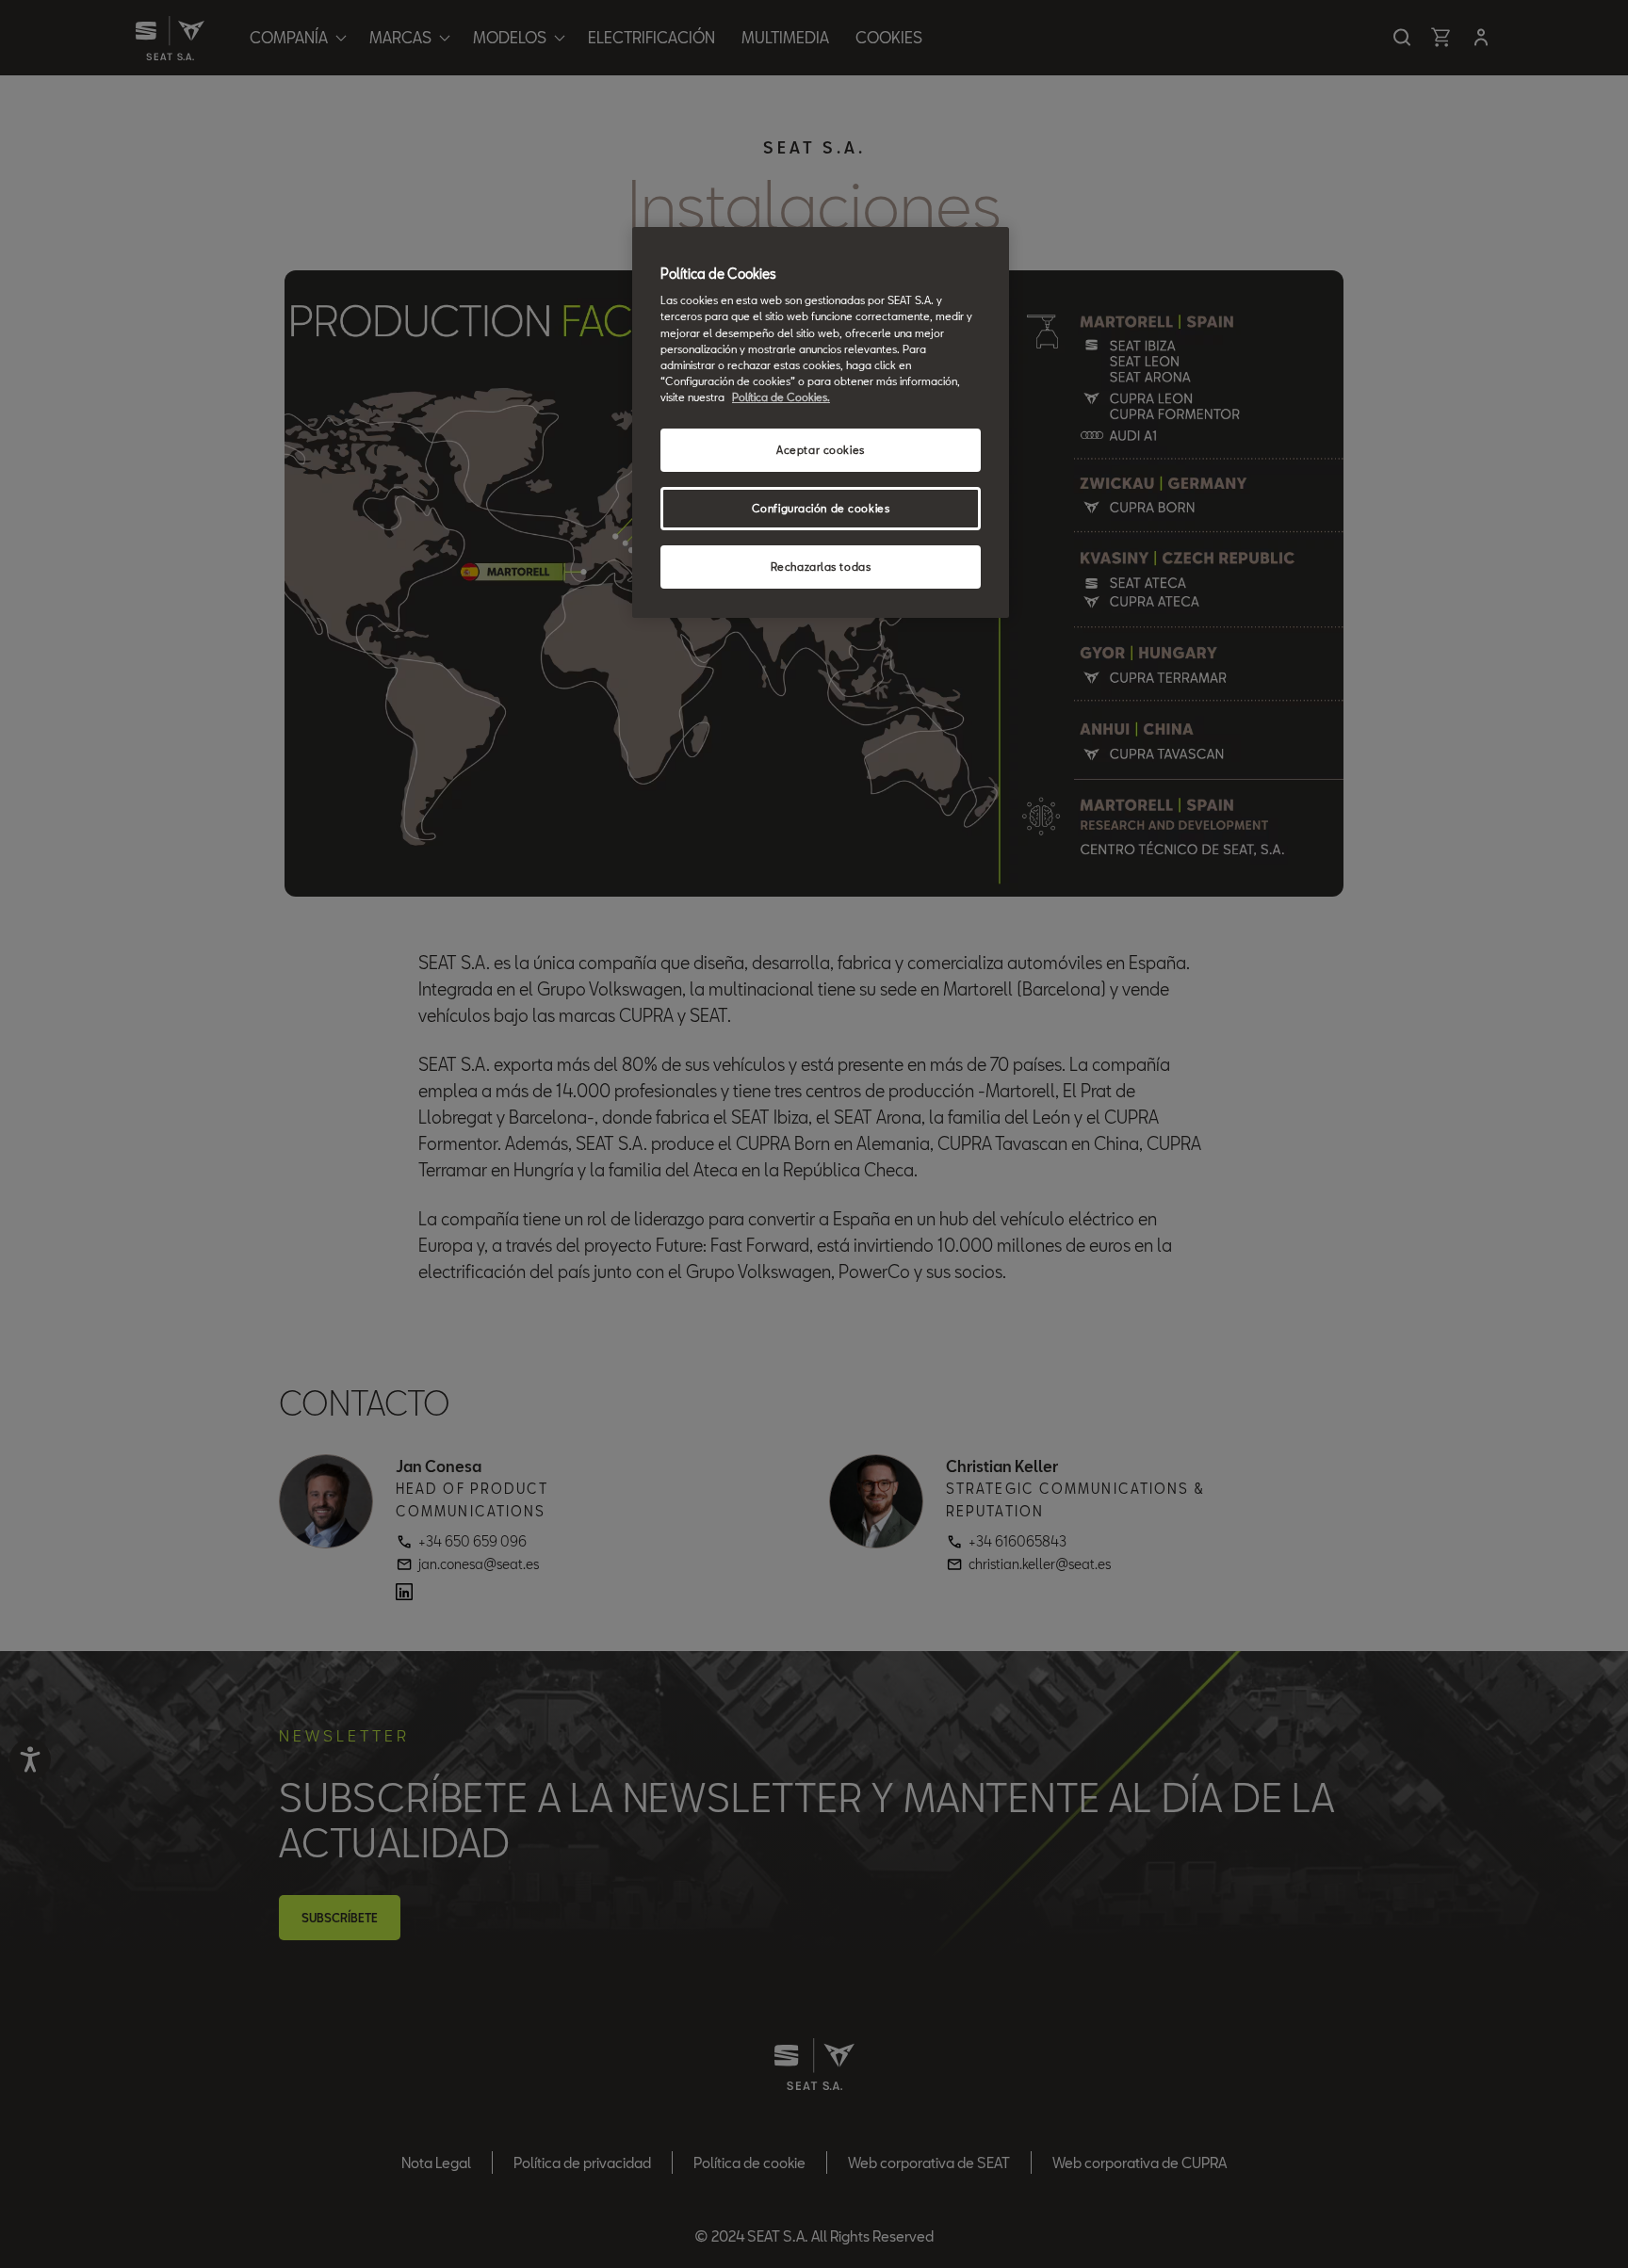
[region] (821, 422)
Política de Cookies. (781, 397)
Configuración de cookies (821, 508)
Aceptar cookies (821, 450)
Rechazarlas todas (821, 567)
